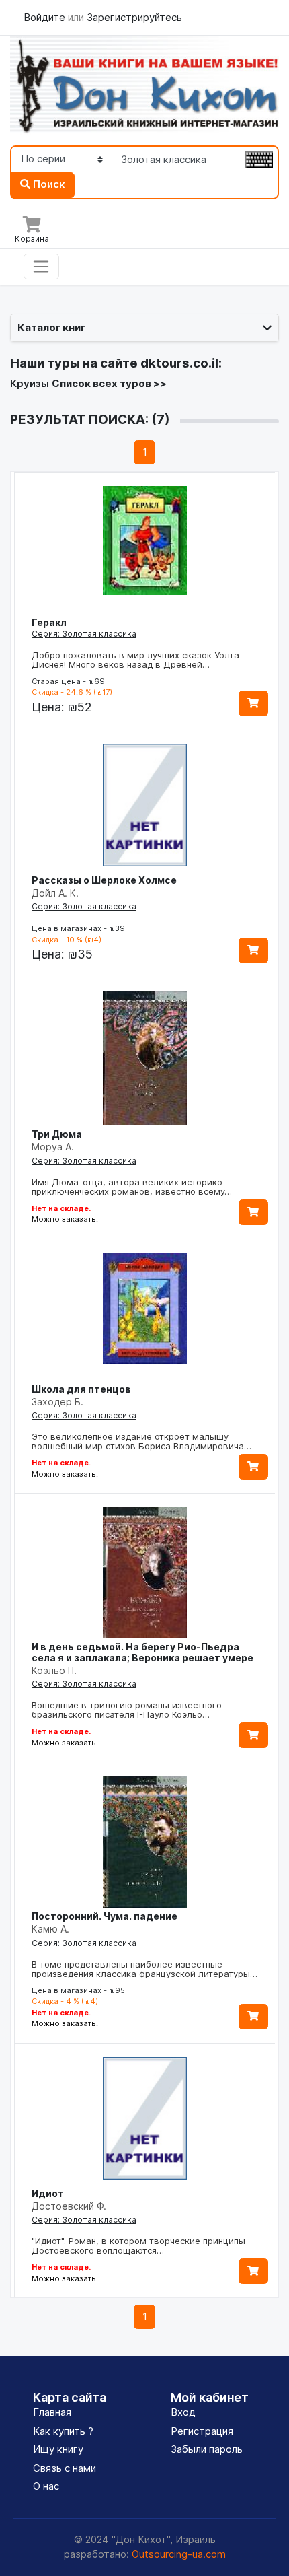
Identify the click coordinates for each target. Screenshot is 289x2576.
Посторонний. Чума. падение (105, 1916)
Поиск (48, 184)
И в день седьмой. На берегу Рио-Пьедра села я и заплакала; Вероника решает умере (142, 1652)
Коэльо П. (54, 1670)
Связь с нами (65, 2468)
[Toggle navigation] (41, 267)
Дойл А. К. (55, 893)
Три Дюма (57, 1134)
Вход (183, 2412)
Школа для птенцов (81, 1389)
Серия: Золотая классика (84, 634)
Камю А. (50, 1929)
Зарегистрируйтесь (134, 17)
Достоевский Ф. (69, 2206)
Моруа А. (53, 1147)
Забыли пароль (207, 2449)
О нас (46, 2486)
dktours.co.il (179, 363)
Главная (52, 2412)
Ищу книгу (58, 2449)
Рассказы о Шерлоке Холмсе (104, 880)
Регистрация (202, 2431)
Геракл (49, 622)
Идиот (48, 2193)
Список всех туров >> (109, 383)
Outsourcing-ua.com (179, 2554)
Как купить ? (63, 2431)
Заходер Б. (57, 1402)
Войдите (46, 17)
